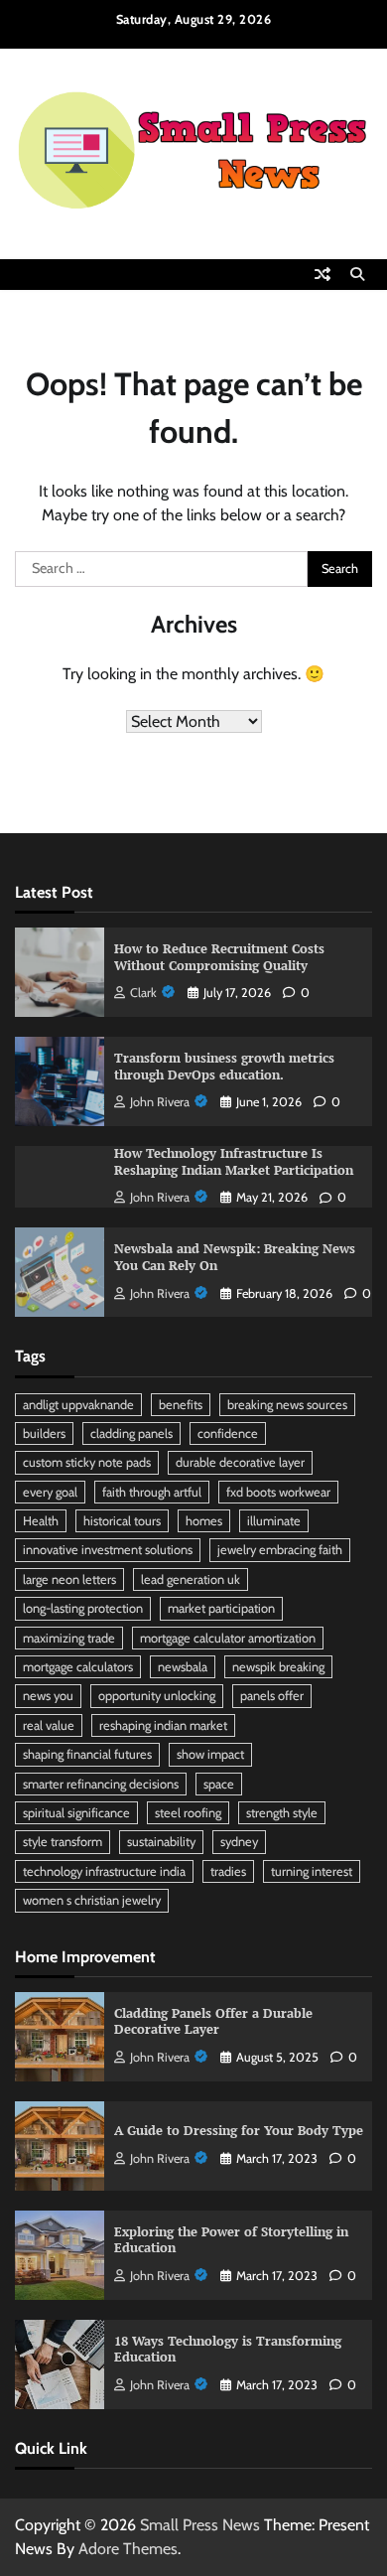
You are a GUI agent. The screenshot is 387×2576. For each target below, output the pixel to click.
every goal (50, 1492)
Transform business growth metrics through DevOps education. (224, 1067)
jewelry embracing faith (280, 1550)
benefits (181, 1405)
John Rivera (160, 1102)
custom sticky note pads (87, 1462)
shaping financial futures (87, 1754)
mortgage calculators (78, 1667)
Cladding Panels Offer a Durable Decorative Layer (213, 2022)
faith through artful (152, 1492)
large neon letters (69, 1579)
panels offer (272, 1696)
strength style (282, 1813)
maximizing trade (69, 1638)
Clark (143, 993)
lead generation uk (191, 1579)
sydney (239, 1842)
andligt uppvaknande (78, 1405)
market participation (221, 1608)
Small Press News (200, 2525)
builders (44, 1433)
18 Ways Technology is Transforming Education (228, 2350)
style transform (63, 1842)
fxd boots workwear (278, 1492)
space (219, 1784)
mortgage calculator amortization (228, 1638)
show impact (210, 1754)
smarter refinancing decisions (101, 1784)
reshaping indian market (163, 1725)
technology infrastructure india (104, 1871)
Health (41, 1521)
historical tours (122, 1521)
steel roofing (188, 1813)
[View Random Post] (322, 274)
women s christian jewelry (92, 1900)
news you (48, 1696)
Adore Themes (128, 2549)
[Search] (357, 274)
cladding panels (131, 1433)
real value (49, 1725)
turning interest (312, 1871)
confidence (228, 1433)
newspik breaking (278, 1667)
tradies (228, 1871)
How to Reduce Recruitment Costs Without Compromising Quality (219, 957)
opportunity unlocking (157, 1696)
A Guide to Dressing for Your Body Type (239, 2131)
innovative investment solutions (108, 1550)
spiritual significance (76, 1813)
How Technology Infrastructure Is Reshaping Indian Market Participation (234, 1162)
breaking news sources (287, 1405)
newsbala (183, 1667)
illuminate (274, 1521)
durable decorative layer (240, 1462)
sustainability (161, 1842)
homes (204, 1521)
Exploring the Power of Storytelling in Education (231, 2240)
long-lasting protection (83, 1608)
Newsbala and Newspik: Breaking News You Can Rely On (235, 1257)
